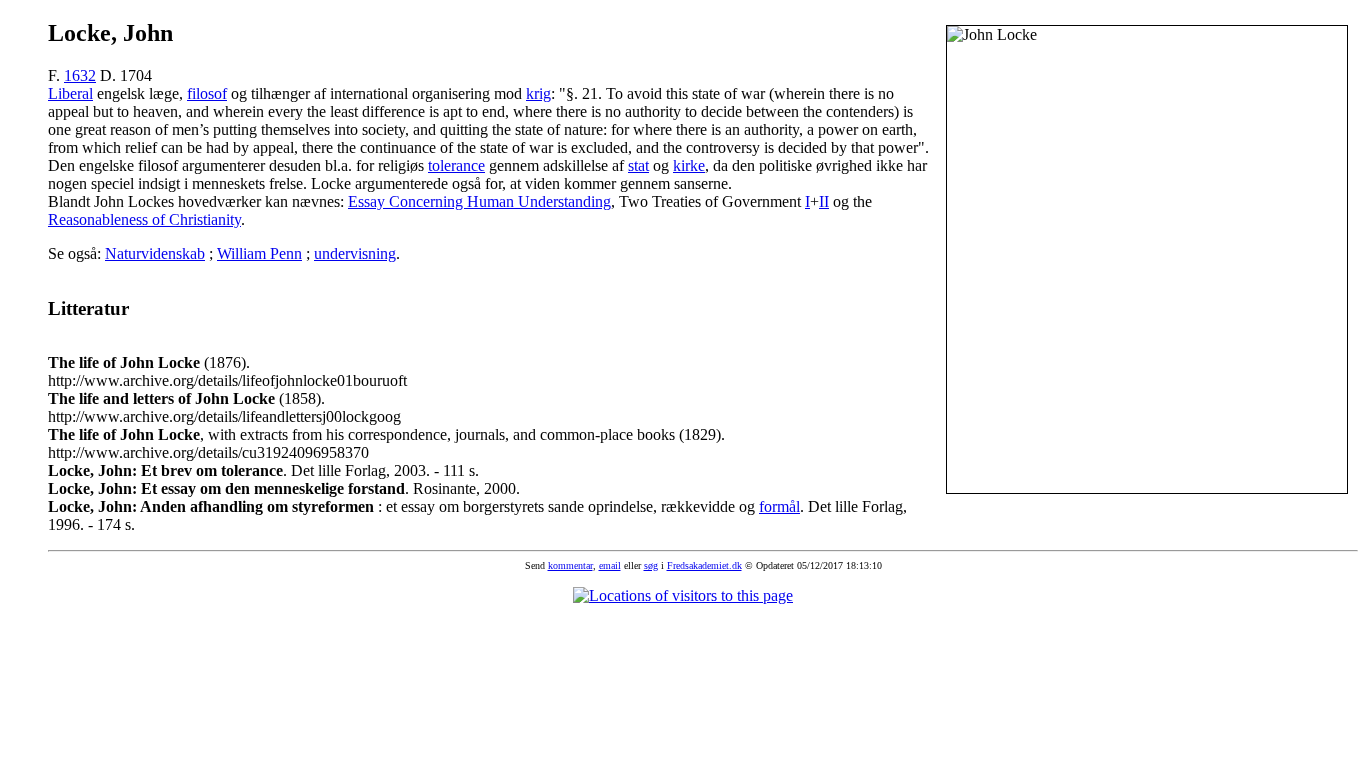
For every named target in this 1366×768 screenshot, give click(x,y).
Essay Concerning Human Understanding (479, 201)
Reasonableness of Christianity (144, 219)
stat (638, 165)
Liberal (70, 93)
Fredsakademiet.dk (704, 565)
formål (779, 506)
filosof (207, 93)
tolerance (456, 165)
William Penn (259, 253)
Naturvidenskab (155, 253)
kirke (689, 165)
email (610, 565)
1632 (80, 75)
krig (538, 93)
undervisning (355, 253)
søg (651, 565)
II (824, 201)
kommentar (570, 565)
